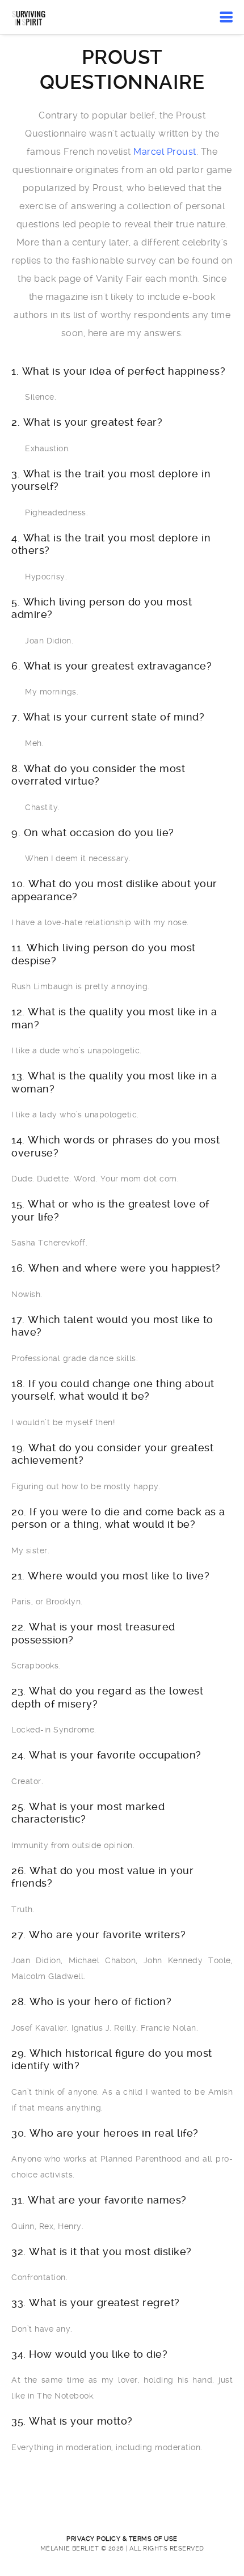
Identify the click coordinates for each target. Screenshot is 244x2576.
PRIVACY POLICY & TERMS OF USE (122, 2539)
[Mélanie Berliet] (29, 17)
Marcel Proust (165, 152)
